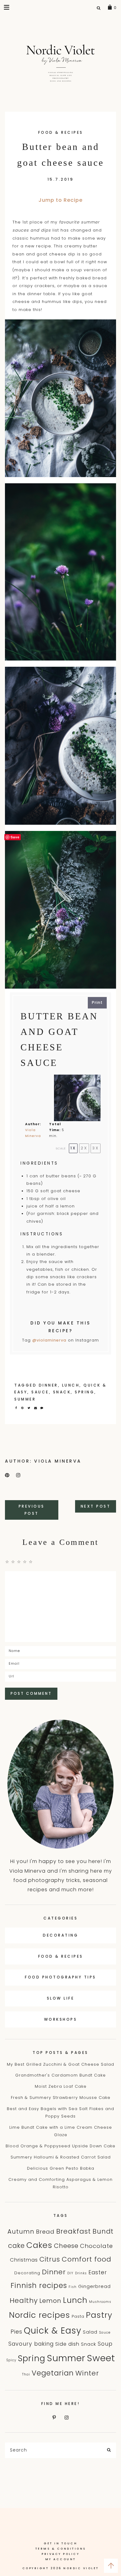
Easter (98, 2272)
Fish (73, 2287)
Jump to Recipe (60, 200)
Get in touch (60, 2543)
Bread (45, 2232)
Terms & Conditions (61, 2549)
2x (84, 1148)
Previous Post (32, 1510)
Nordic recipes (40, 2315)
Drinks (81, 2273)
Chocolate (96, 2246)
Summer (25, 1399)
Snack (62, 1392)
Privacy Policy (60, 2554)
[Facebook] (18, 1408)
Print (97, 1002)
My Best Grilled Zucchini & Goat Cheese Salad (60, 2064)
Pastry (99, 2315)
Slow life (61, 1998)
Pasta (78, 2316)
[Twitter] (30, 1408)
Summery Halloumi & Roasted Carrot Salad (61, 2157)
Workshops (61, 2019)
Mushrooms (100, 2302)
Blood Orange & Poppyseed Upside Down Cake (60, 2146)
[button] (7, 7)
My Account (61, 2559)
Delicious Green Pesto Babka (61, 2168)
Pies (16, 2332)
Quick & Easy (53, 2331)
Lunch (71, 1385)
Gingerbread (94, 2286)
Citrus (50, 2259)
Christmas (24, 2260)
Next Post (96, 1506)
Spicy (11, 2360)
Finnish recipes (39, 2285)
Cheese (66, 2246)
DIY (70, 2273)
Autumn (21, 2231)
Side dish (67, 2344)
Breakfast (74, 2231)
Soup (105, 2344)
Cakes (39, 2245)
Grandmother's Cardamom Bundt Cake (60, 2075)
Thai (26, 2374)
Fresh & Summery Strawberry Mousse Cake (61, 2098)
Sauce (40, 1392)
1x (73, 1148)
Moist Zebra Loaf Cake (61, 2086)
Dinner (48, 1385)
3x (96, 1148)
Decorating (60, 1935)
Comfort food (87, 2259)
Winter (87, 2373)
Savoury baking (31, 2344)
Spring (85, 1392)
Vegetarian (53, 2373)
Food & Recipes (61, 132)
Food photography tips (60, 1977)
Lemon (50, 2301)
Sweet (101, 2358)
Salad (90, 2332)
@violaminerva (49, 1340)
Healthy (24, 2301)
